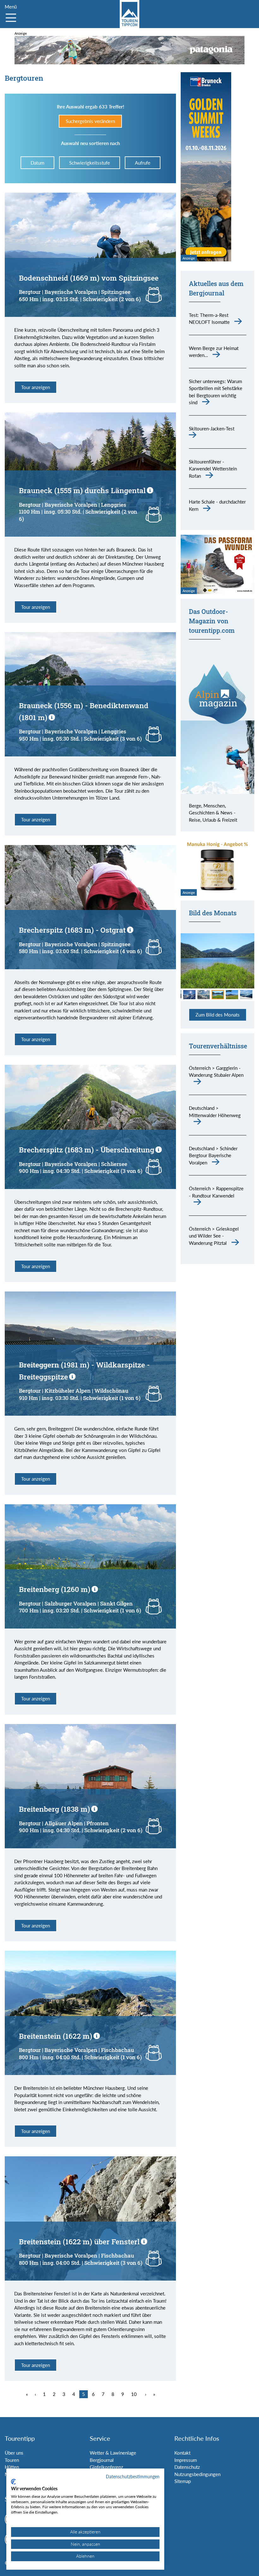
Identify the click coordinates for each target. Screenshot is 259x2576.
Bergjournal (102, 2460)
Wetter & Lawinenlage (113, 2453)
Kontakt (182, 2453)
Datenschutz (187, 2467)
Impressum (186, 2460)
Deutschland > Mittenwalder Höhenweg (215, 1112)
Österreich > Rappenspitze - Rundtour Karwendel (216, 1192)
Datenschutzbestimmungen (133, 2477)
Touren (12, 2460)
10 (134, 2394)
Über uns (14, 2453)
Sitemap (183, 2481)
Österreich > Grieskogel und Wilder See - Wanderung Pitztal (214, 1236)
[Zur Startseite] (129, 14)
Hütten (12, 2467)
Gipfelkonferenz (106, 2467)
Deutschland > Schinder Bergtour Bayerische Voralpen (213, 1155)
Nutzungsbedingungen (197, 2474)
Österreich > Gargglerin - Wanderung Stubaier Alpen (216, 1072)
